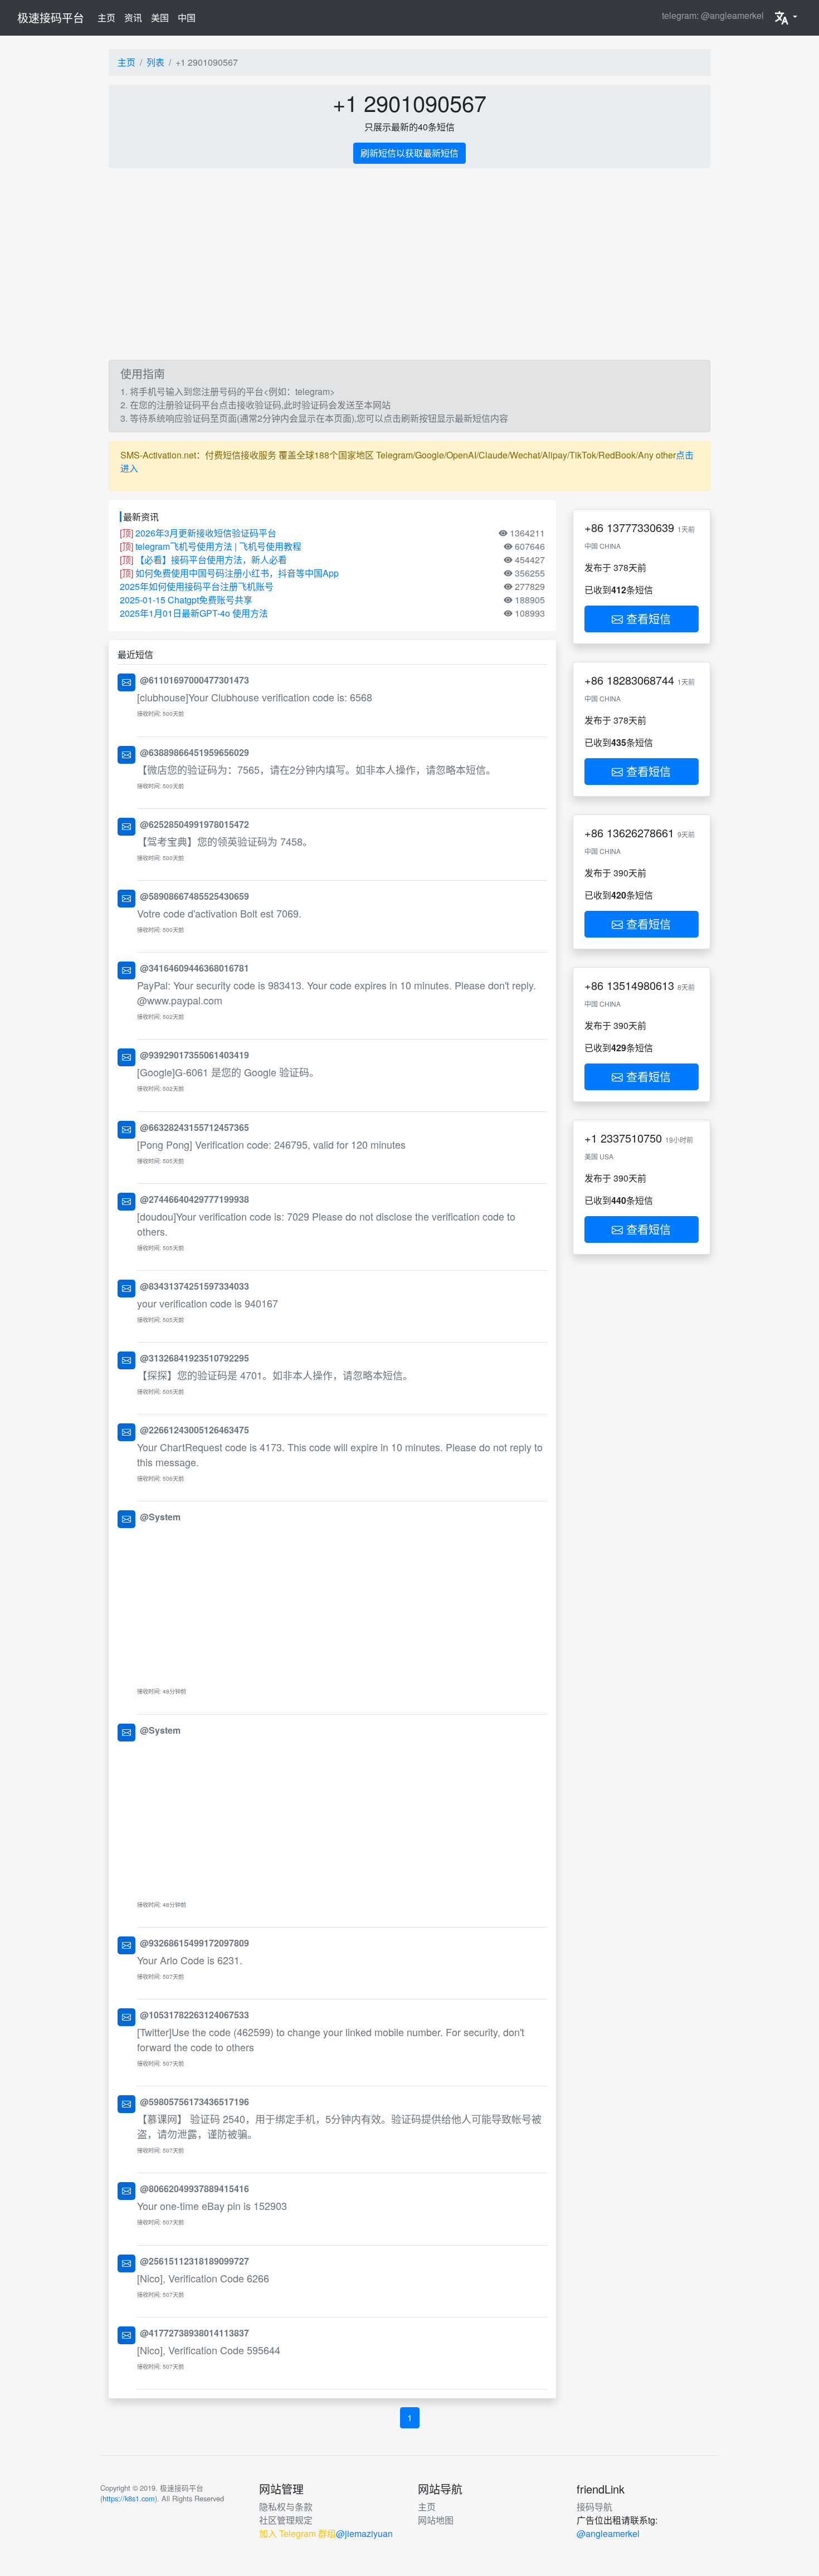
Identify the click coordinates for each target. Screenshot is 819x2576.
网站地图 (436, 2520)
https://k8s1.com (129, 2498)
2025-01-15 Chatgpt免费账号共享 (186, 600)
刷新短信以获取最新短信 (409, 153)
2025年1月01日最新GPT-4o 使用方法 (194, 613)
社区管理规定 (286, 2520)
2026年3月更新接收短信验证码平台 (206, 533)
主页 (109, 17)
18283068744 (640, 680)
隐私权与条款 (286, 2507)
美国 (160, 18)
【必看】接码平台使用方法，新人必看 (211, 560)
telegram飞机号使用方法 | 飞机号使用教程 (218, 546)
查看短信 (647, 619)
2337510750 (631, 1138)
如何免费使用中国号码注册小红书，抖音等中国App (237, 573)
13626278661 (640, 833)
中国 (187, 18)
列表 (155, 62)
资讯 (133, 18)
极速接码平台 (51, 18)
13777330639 (640, 527)
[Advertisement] (409, 264)
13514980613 (640, 985)
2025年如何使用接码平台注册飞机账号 (197, 586)
